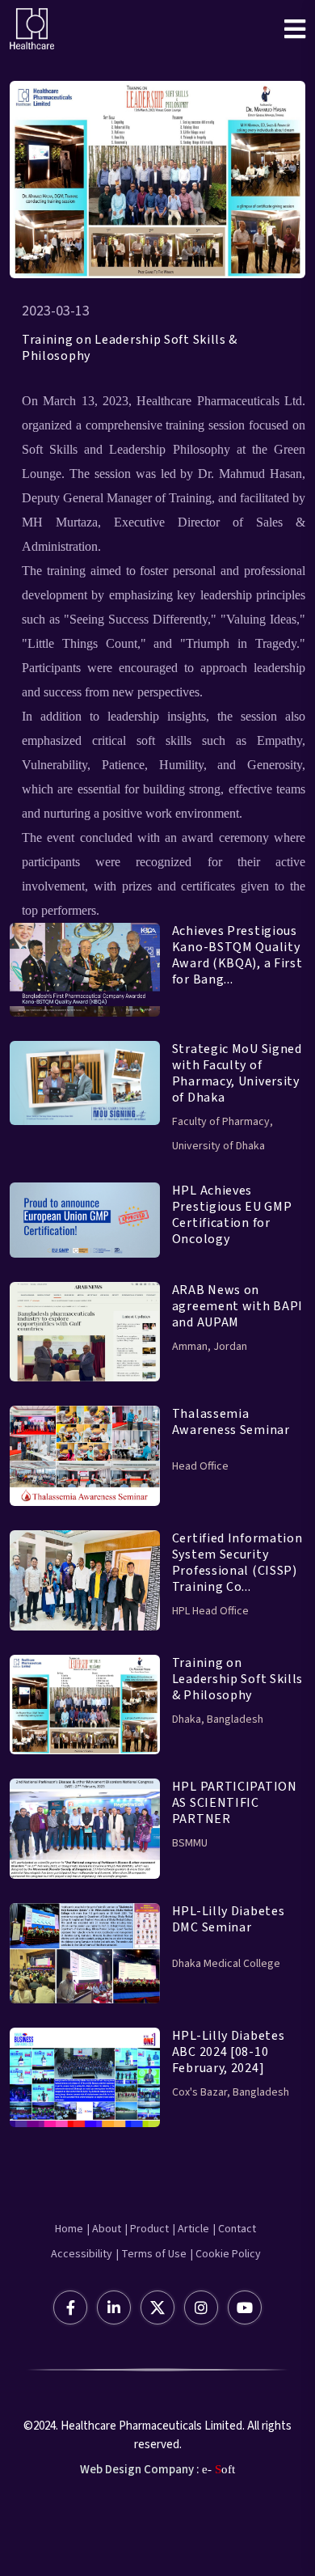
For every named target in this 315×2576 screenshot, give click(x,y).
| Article (191, 2229)
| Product (147, 2229)
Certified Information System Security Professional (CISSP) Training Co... (237, 1563)
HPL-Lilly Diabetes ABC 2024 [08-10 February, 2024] (229, 2052)
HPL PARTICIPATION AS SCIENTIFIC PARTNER (235, 1803)
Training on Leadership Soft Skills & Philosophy (130, 348)
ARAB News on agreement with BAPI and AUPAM (237, 1306)
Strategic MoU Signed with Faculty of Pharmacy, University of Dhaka (237, 1073)
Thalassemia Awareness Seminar (231, 1422)
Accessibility (82, 2254)
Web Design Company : (140, 2470)
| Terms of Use (151, 2254)
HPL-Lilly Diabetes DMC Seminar (229, 1919)
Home (69, 2229)
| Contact (235, 2229)
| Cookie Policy (226, 2254)
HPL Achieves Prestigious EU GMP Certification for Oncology (232, 1215)
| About (104, 2229)
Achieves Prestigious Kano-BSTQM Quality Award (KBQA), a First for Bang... (237, 955)
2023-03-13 (56, 311)
